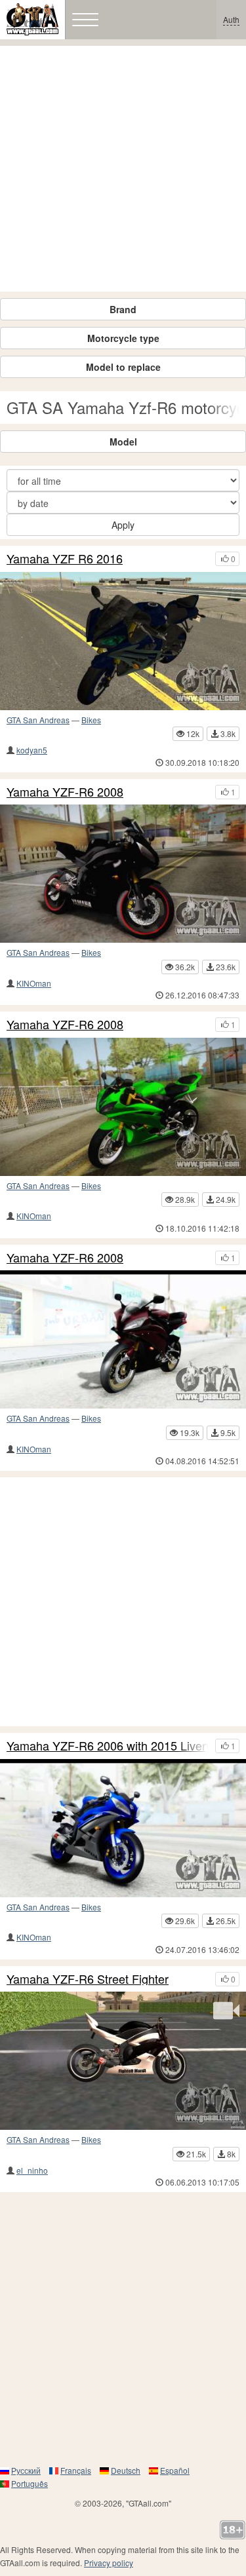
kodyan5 (32, 750)
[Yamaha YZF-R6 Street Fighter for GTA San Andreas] (123, 2061)
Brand (123, 309)
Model (123, 442)
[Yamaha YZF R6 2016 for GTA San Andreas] (123, 641)
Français (76, 2470)
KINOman (34, 983)
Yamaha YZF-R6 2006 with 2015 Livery (108, 1746)
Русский (26, 2470)
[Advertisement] (123, 169)
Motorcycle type (123, 338)
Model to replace (123, 367)
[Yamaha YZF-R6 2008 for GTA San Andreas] (123, 874)
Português (30, 2483)
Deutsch (126, 2470)
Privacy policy (109, 2563)
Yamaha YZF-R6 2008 (65, 792)
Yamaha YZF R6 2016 (65, 559)
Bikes (91, 720)
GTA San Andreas (38, 720)
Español (175, 2470)
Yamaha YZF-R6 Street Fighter (88, 1979)
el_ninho (32, 2170)
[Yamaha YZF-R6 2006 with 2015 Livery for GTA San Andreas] (123, 1828)
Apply (123, 525)
